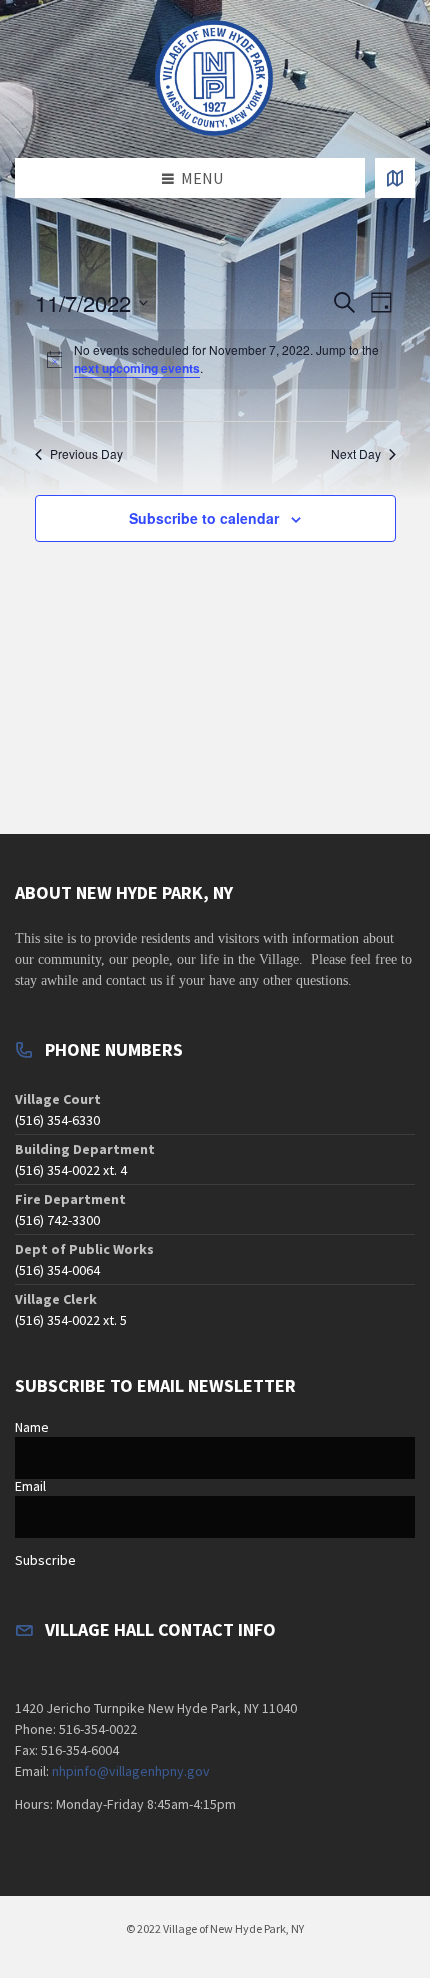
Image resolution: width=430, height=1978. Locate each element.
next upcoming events (137, 368)
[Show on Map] (395, 178)
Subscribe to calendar (204, 518)
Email (30, 1486)
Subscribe (45, 1560)
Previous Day (86, 454)
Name (32, 1427)
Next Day (356, 454)
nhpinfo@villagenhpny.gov (131, 1771)
